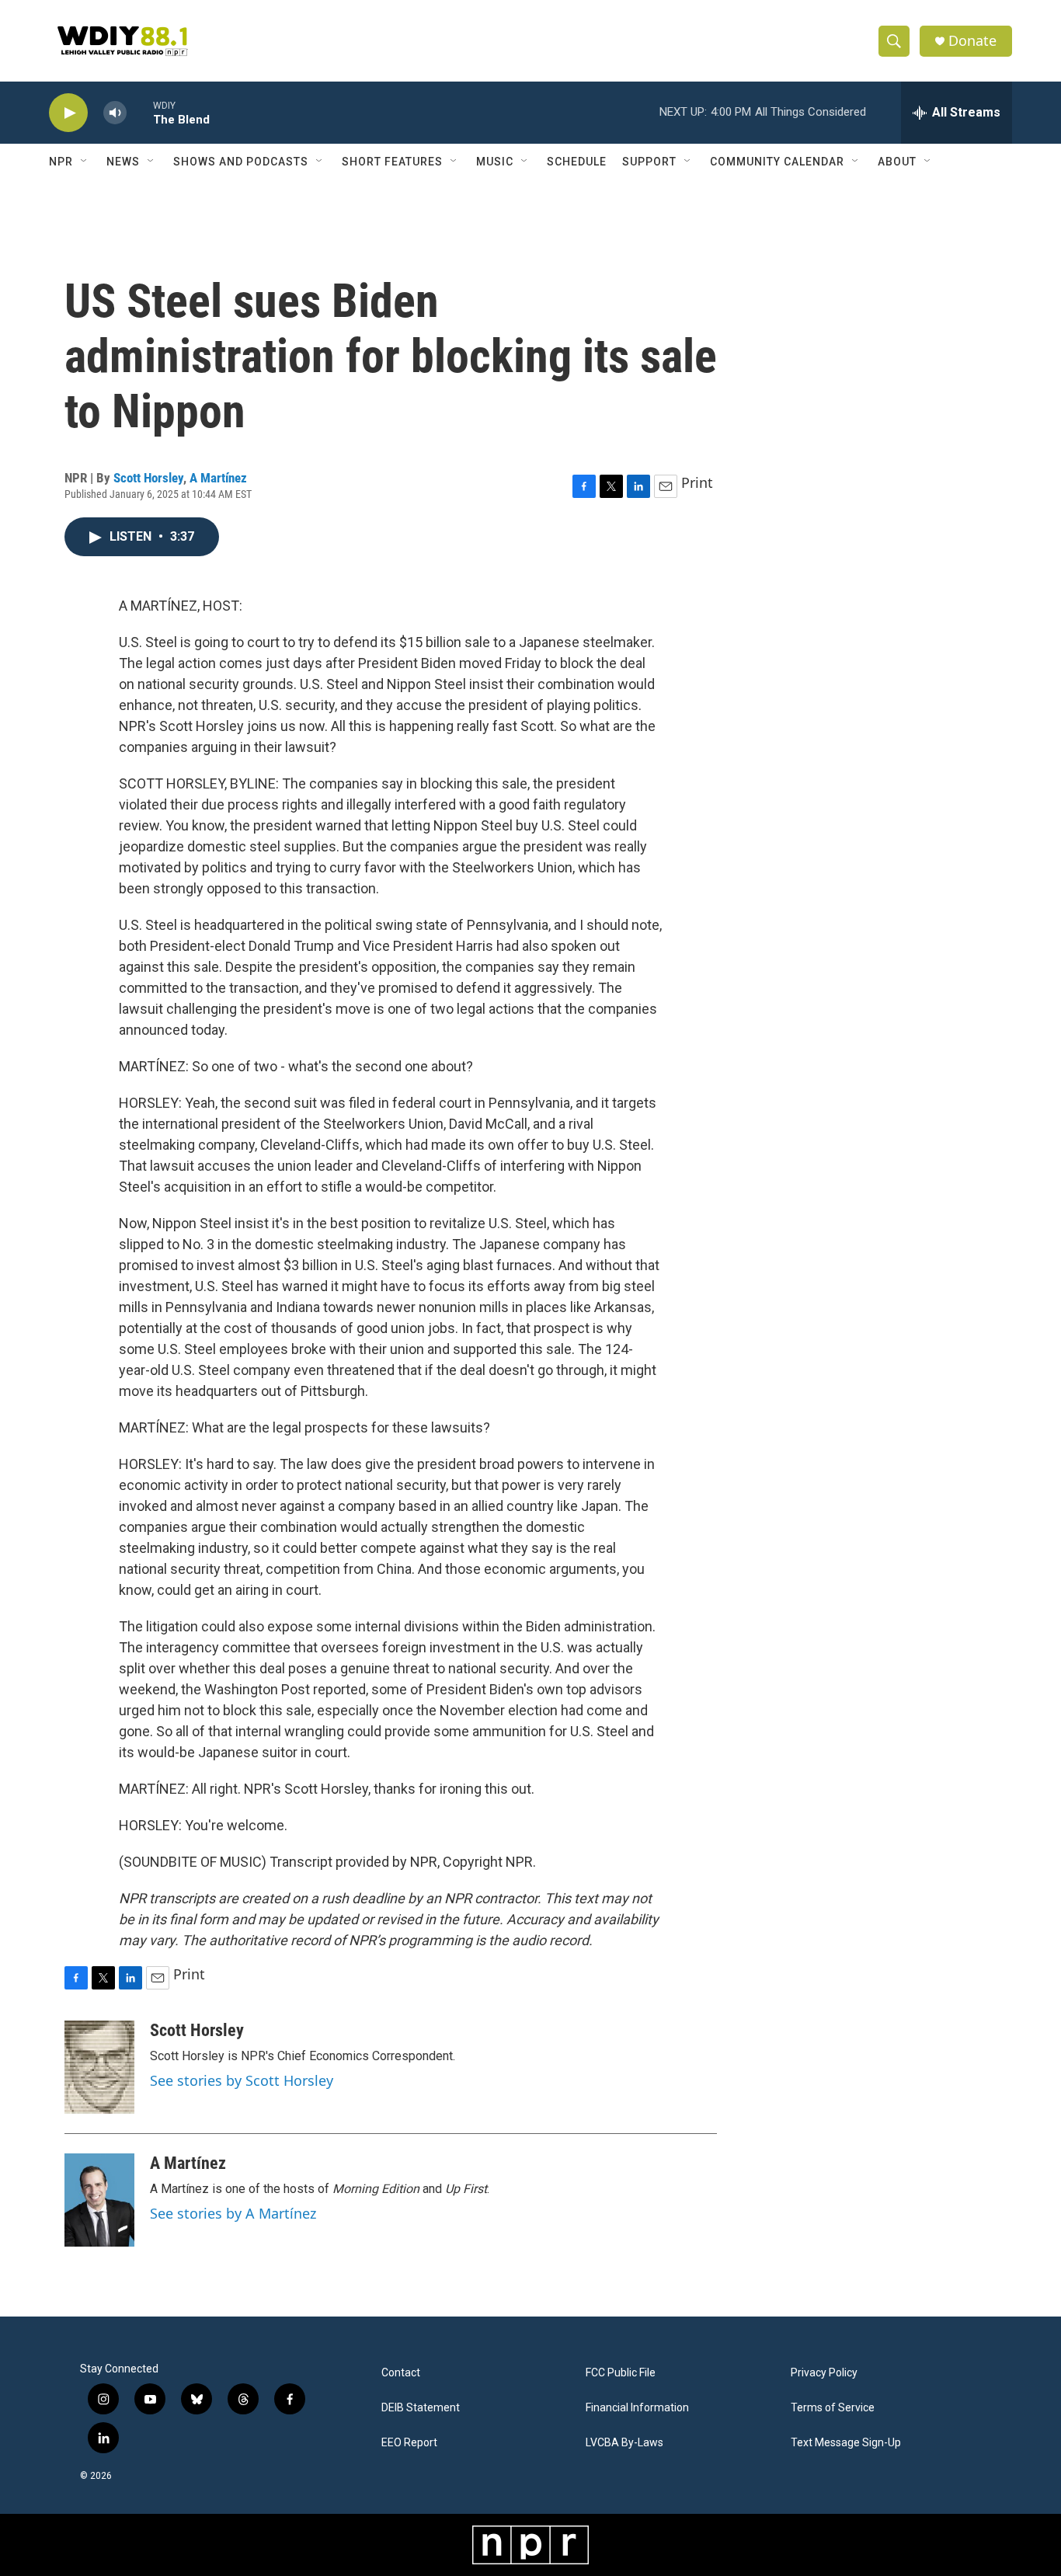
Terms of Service (833, 2408)
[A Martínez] (99, 2200)
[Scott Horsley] (99, 2067)
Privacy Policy (824, 2373)
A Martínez (218, 478)
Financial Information (637, 2408)
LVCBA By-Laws (624, 2443)
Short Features (392, 162)
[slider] (140, 112)
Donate (972, 41)
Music (495, 162)
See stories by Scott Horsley (242, 2080)
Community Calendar (777, 162)
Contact (401, 2373)
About (897, 162)
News (123, 162)
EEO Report (409, 2443)
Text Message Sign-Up (846, 2443)
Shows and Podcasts (241, 162)
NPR (61, 162)
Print (697, 482)
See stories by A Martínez (233, 2213)
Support (649, 162)
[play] (68, 113)
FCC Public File (621, 2373)
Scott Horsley (148, 478)
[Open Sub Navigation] (85, 162)
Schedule (577, 162)
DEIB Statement (421, 2408)
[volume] (115, 113)
